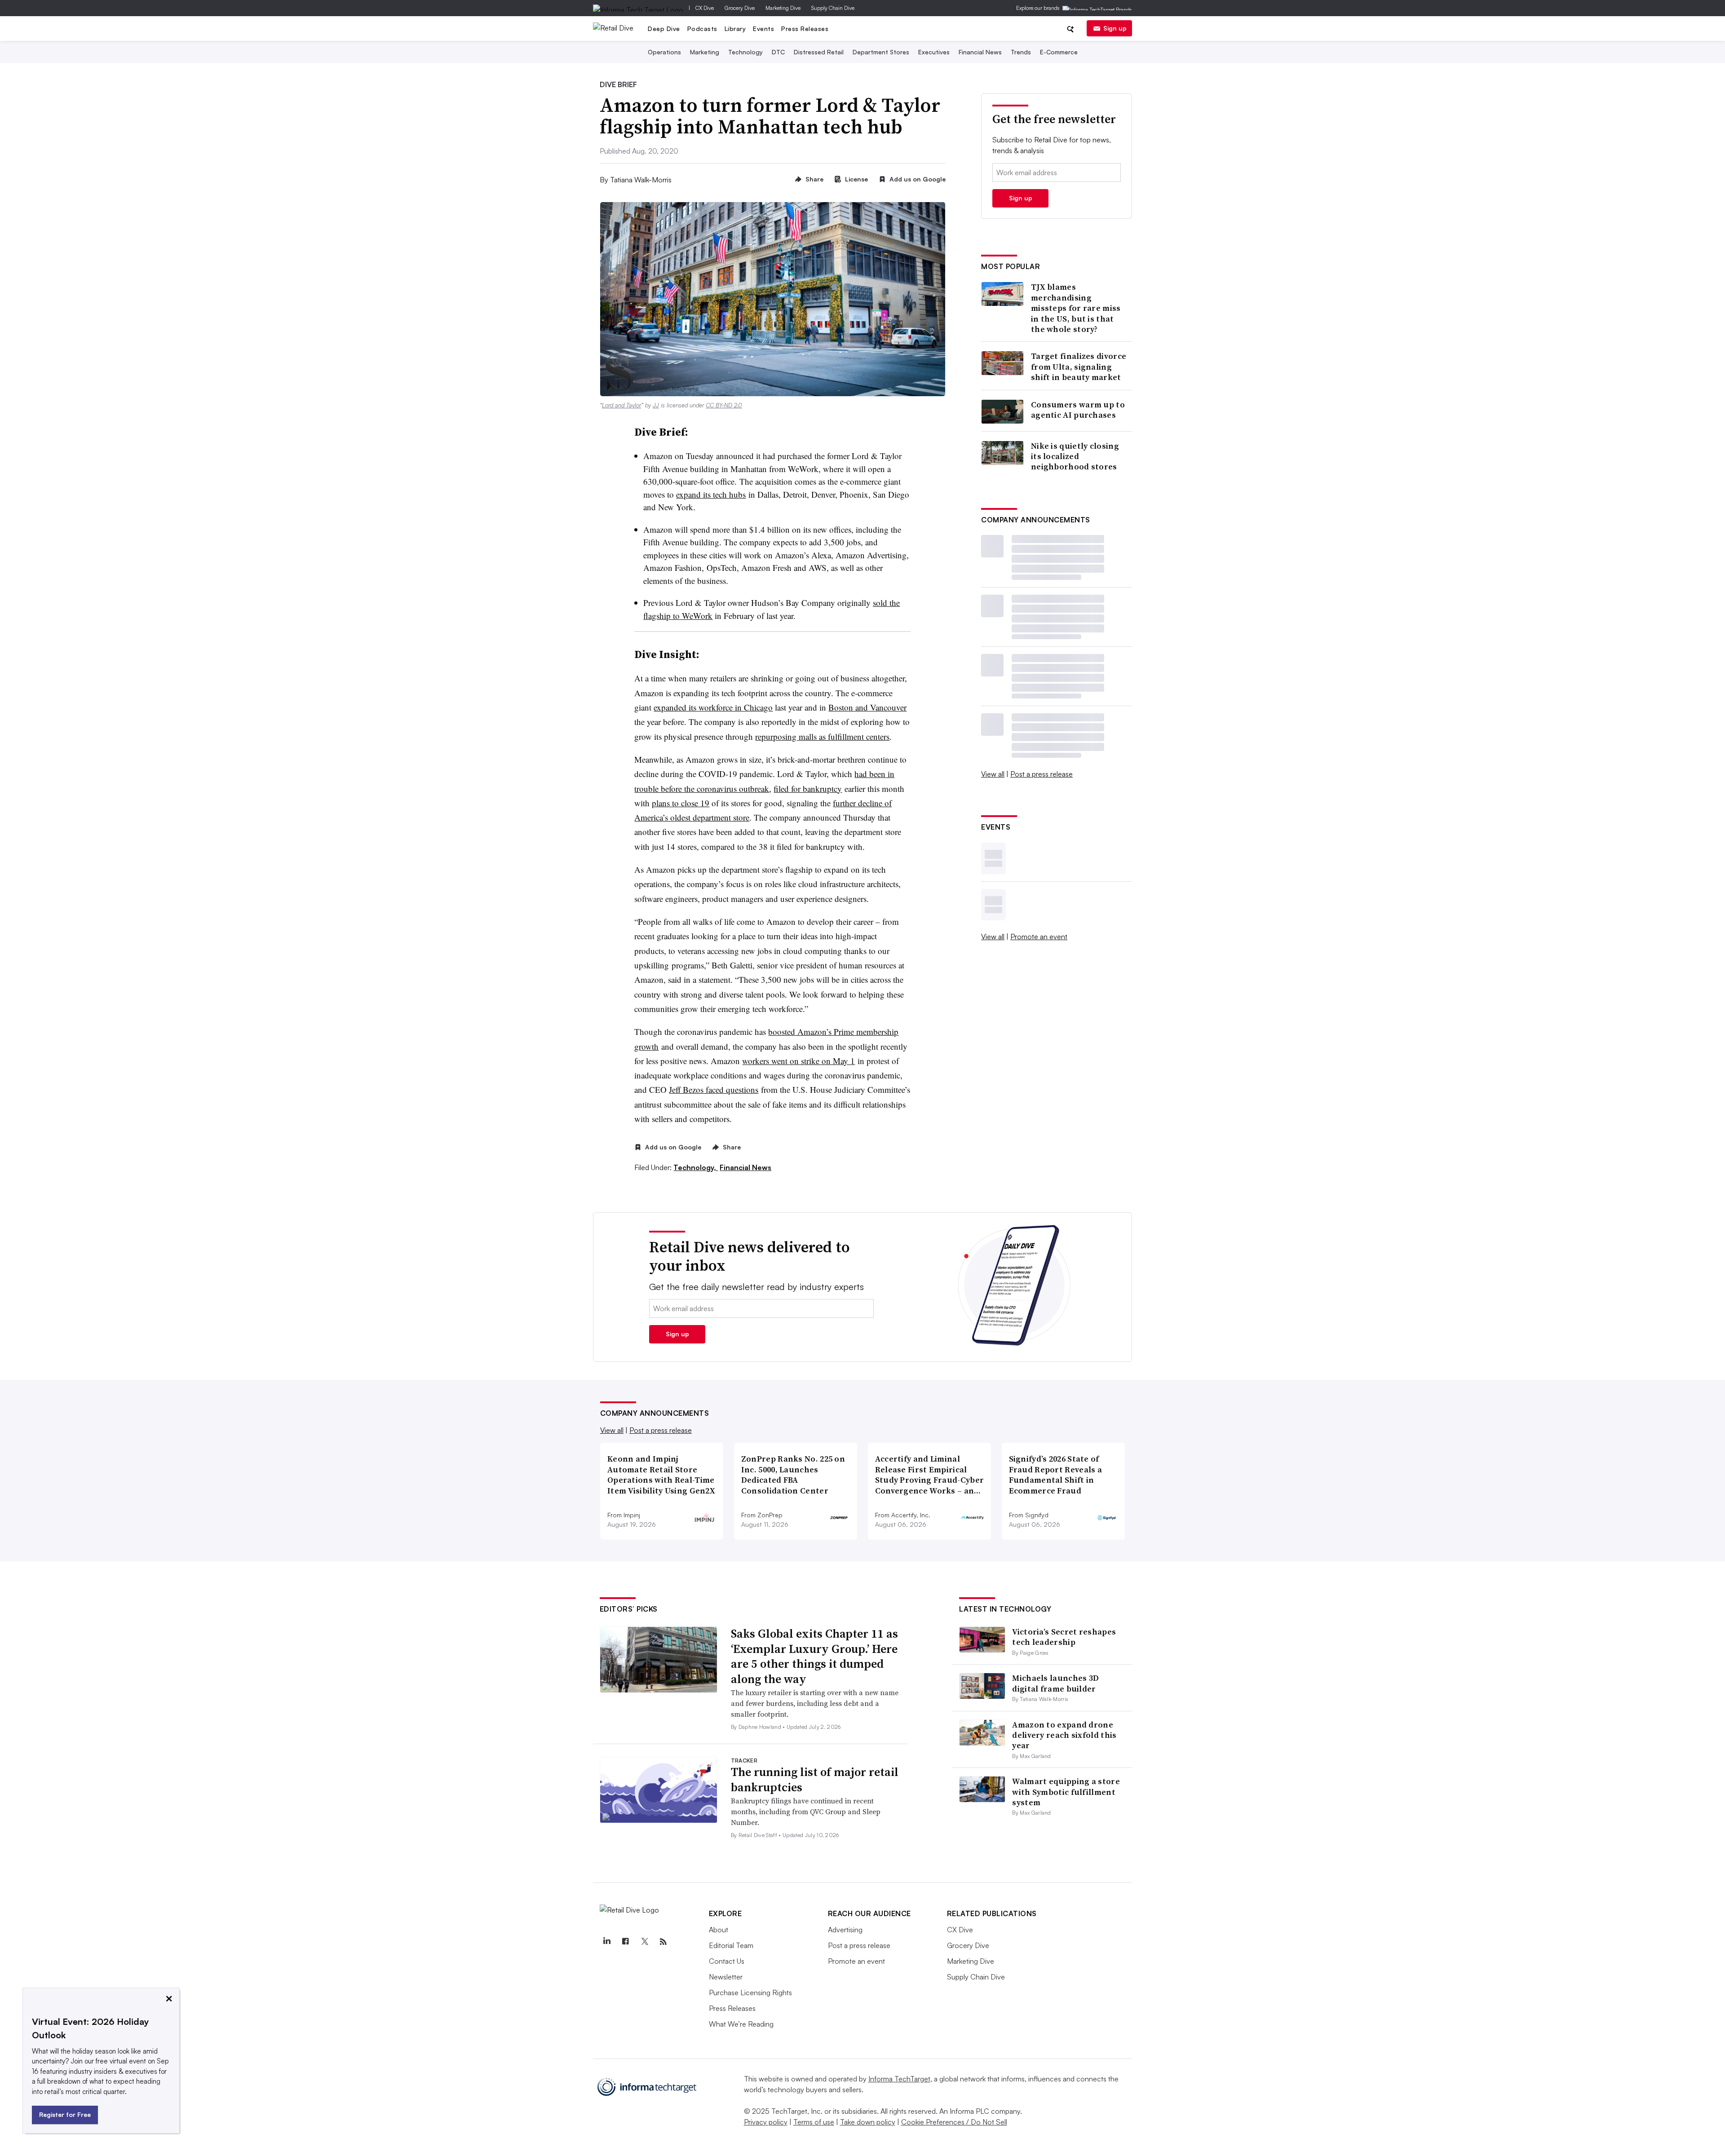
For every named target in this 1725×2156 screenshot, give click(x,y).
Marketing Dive (783, 8)
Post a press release (1042, 774)
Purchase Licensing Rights (750, 1993)
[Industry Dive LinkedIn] (607, 1942)
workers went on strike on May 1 (798, 1061)
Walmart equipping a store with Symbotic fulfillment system (1066, 1792)
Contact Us (727, 1961)
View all (993, 774)
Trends (1021, 52)
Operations (664, 52)
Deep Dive (664, 29)
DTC (778, 52)
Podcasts (702, 29)
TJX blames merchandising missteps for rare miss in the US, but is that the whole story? (1076, 308)
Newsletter (726, 1977)
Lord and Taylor (621, 405)
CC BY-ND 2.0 (724, 405)
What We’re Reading (741, 2024)
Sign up (1115, 28)
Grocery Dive (740, 8)
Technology (745, 52)
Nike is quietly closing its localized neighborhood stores (1075, 456)
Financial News (980, 52)
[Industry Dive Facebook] (626, 1942)
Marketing (705, 52)
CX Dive (705, 8)
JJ (656, 405)
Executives (934, 52)
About (719, 1930)
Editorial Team (731, 1945)
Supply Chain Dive (833, 8)
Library (735, 29)
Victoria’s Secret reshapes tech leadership (1064, 1637)
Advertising (845, 1930)
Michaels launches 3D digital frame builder (1055, 1683)
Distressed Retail (819, 52)
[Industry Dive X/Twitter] (645, 1942)
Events (763, 29)
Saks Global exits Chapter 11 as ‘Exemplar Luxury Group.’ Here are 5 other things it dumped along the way (814, 1656)
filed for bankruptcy (808, 789)
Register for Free (65, 2114)
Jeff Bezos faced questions (714, 1089)
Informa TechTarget (899, 2079)
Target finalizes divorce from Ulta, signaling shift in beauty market (1079, 367)
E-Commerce (1059, 52)
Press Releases (805, 29)
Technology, (696, 1167)
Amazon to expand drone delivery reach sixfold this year (1064, 1735)
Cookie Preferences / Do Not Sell (954, 2122)
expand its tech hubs (711, 494)
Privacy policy (766, 2122)
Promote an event (1039, 937)
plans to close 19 (681, 803)
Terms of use (814, 2122)
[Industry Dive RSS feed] (663, 1942)
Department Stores (881, 52)
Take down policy (868, 2122)
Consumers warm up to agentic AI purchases (1078, 410)
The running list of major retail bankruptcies (815, 1780)
